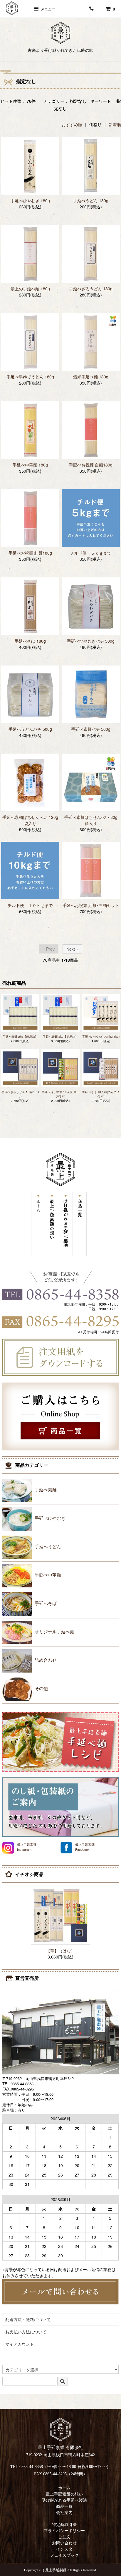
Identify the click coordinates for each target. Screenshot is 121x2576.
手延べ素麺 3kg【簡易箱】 (60, 1037)
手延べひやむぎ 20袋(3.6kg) (101, 1037)
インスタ (64, 2549)
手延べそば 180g (30, 641)
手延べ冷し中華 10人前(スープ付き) (60, 1094)
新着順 (115, 124)
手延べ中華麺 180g (30, 465)
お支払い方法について (26, 2332)
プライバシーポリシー (64, 2531)
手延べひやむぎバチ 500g (91, 641)
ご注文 (64, 2537)
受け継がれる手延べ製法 (64, 2500)
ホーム (64, 2488)
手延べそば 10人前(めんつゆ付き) (101, 1094)
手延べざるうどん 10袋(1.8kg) (20, 1094)
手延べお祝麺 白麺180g (91, 465)
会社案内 (64, 2513)
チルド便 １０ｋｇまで (30, 905)
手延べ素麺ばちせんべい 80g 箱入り (91, 820)
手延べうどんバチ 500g (30, 729)
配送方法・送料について (28, 2319)
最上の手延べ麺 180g (30, 289)
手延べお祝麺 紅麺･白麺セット (91, 905)
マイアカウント (20, 2344)
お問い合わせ (64, 2543)
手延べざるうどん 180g (91, 289)
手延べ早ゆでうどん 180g (30, 377)
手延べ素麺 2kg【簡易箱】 (20, 1037)
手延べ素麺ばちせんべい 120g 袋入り (30, 820)
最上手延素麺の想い (64, 2494)
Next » (72, 949)
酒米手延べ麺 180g (91, 377)
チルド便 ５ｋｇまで (91, 553)
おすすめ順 (72, 124)
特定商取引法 (64, 2525)
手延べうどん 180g (91, 200)
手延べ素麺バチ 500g (91, 729)
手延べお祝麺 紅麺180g (30, 553)
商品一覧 (64, 2506)
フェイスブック (64, 2555)
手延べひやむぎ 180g (30, 200)
